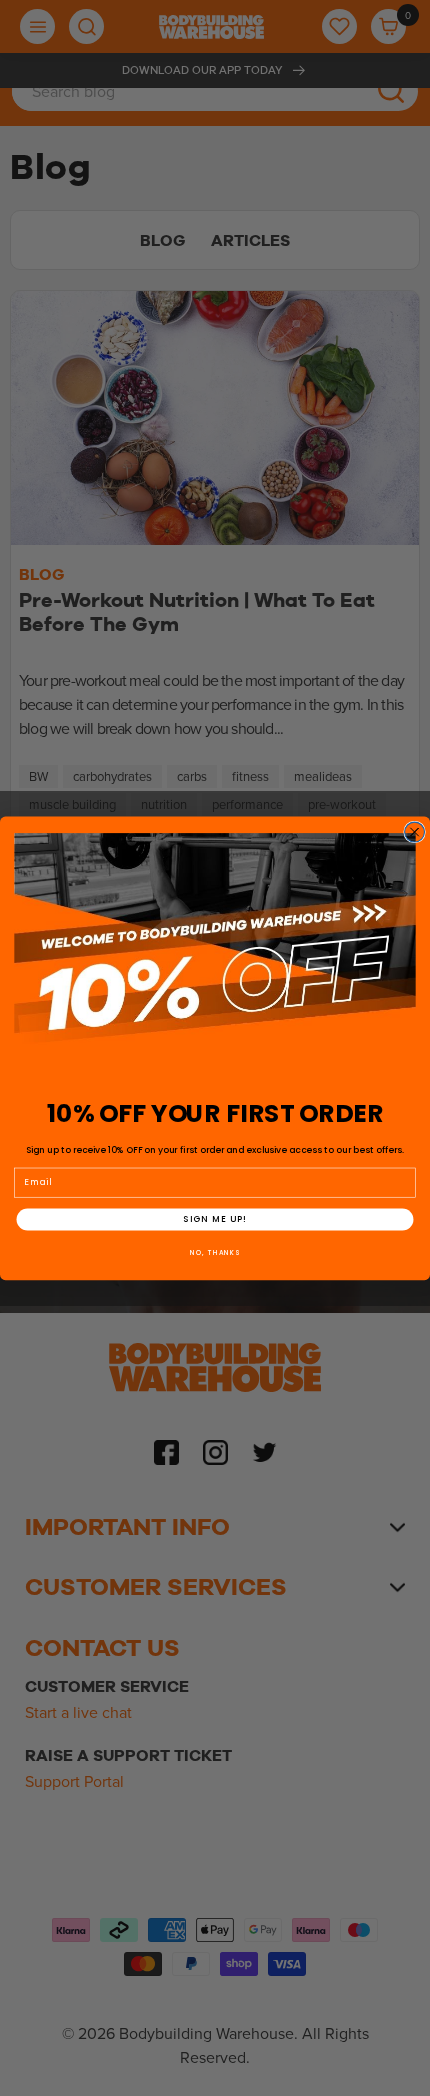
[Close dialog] (415, 832)
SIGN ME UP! (214, 1218)
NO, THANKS (215, 1251)
